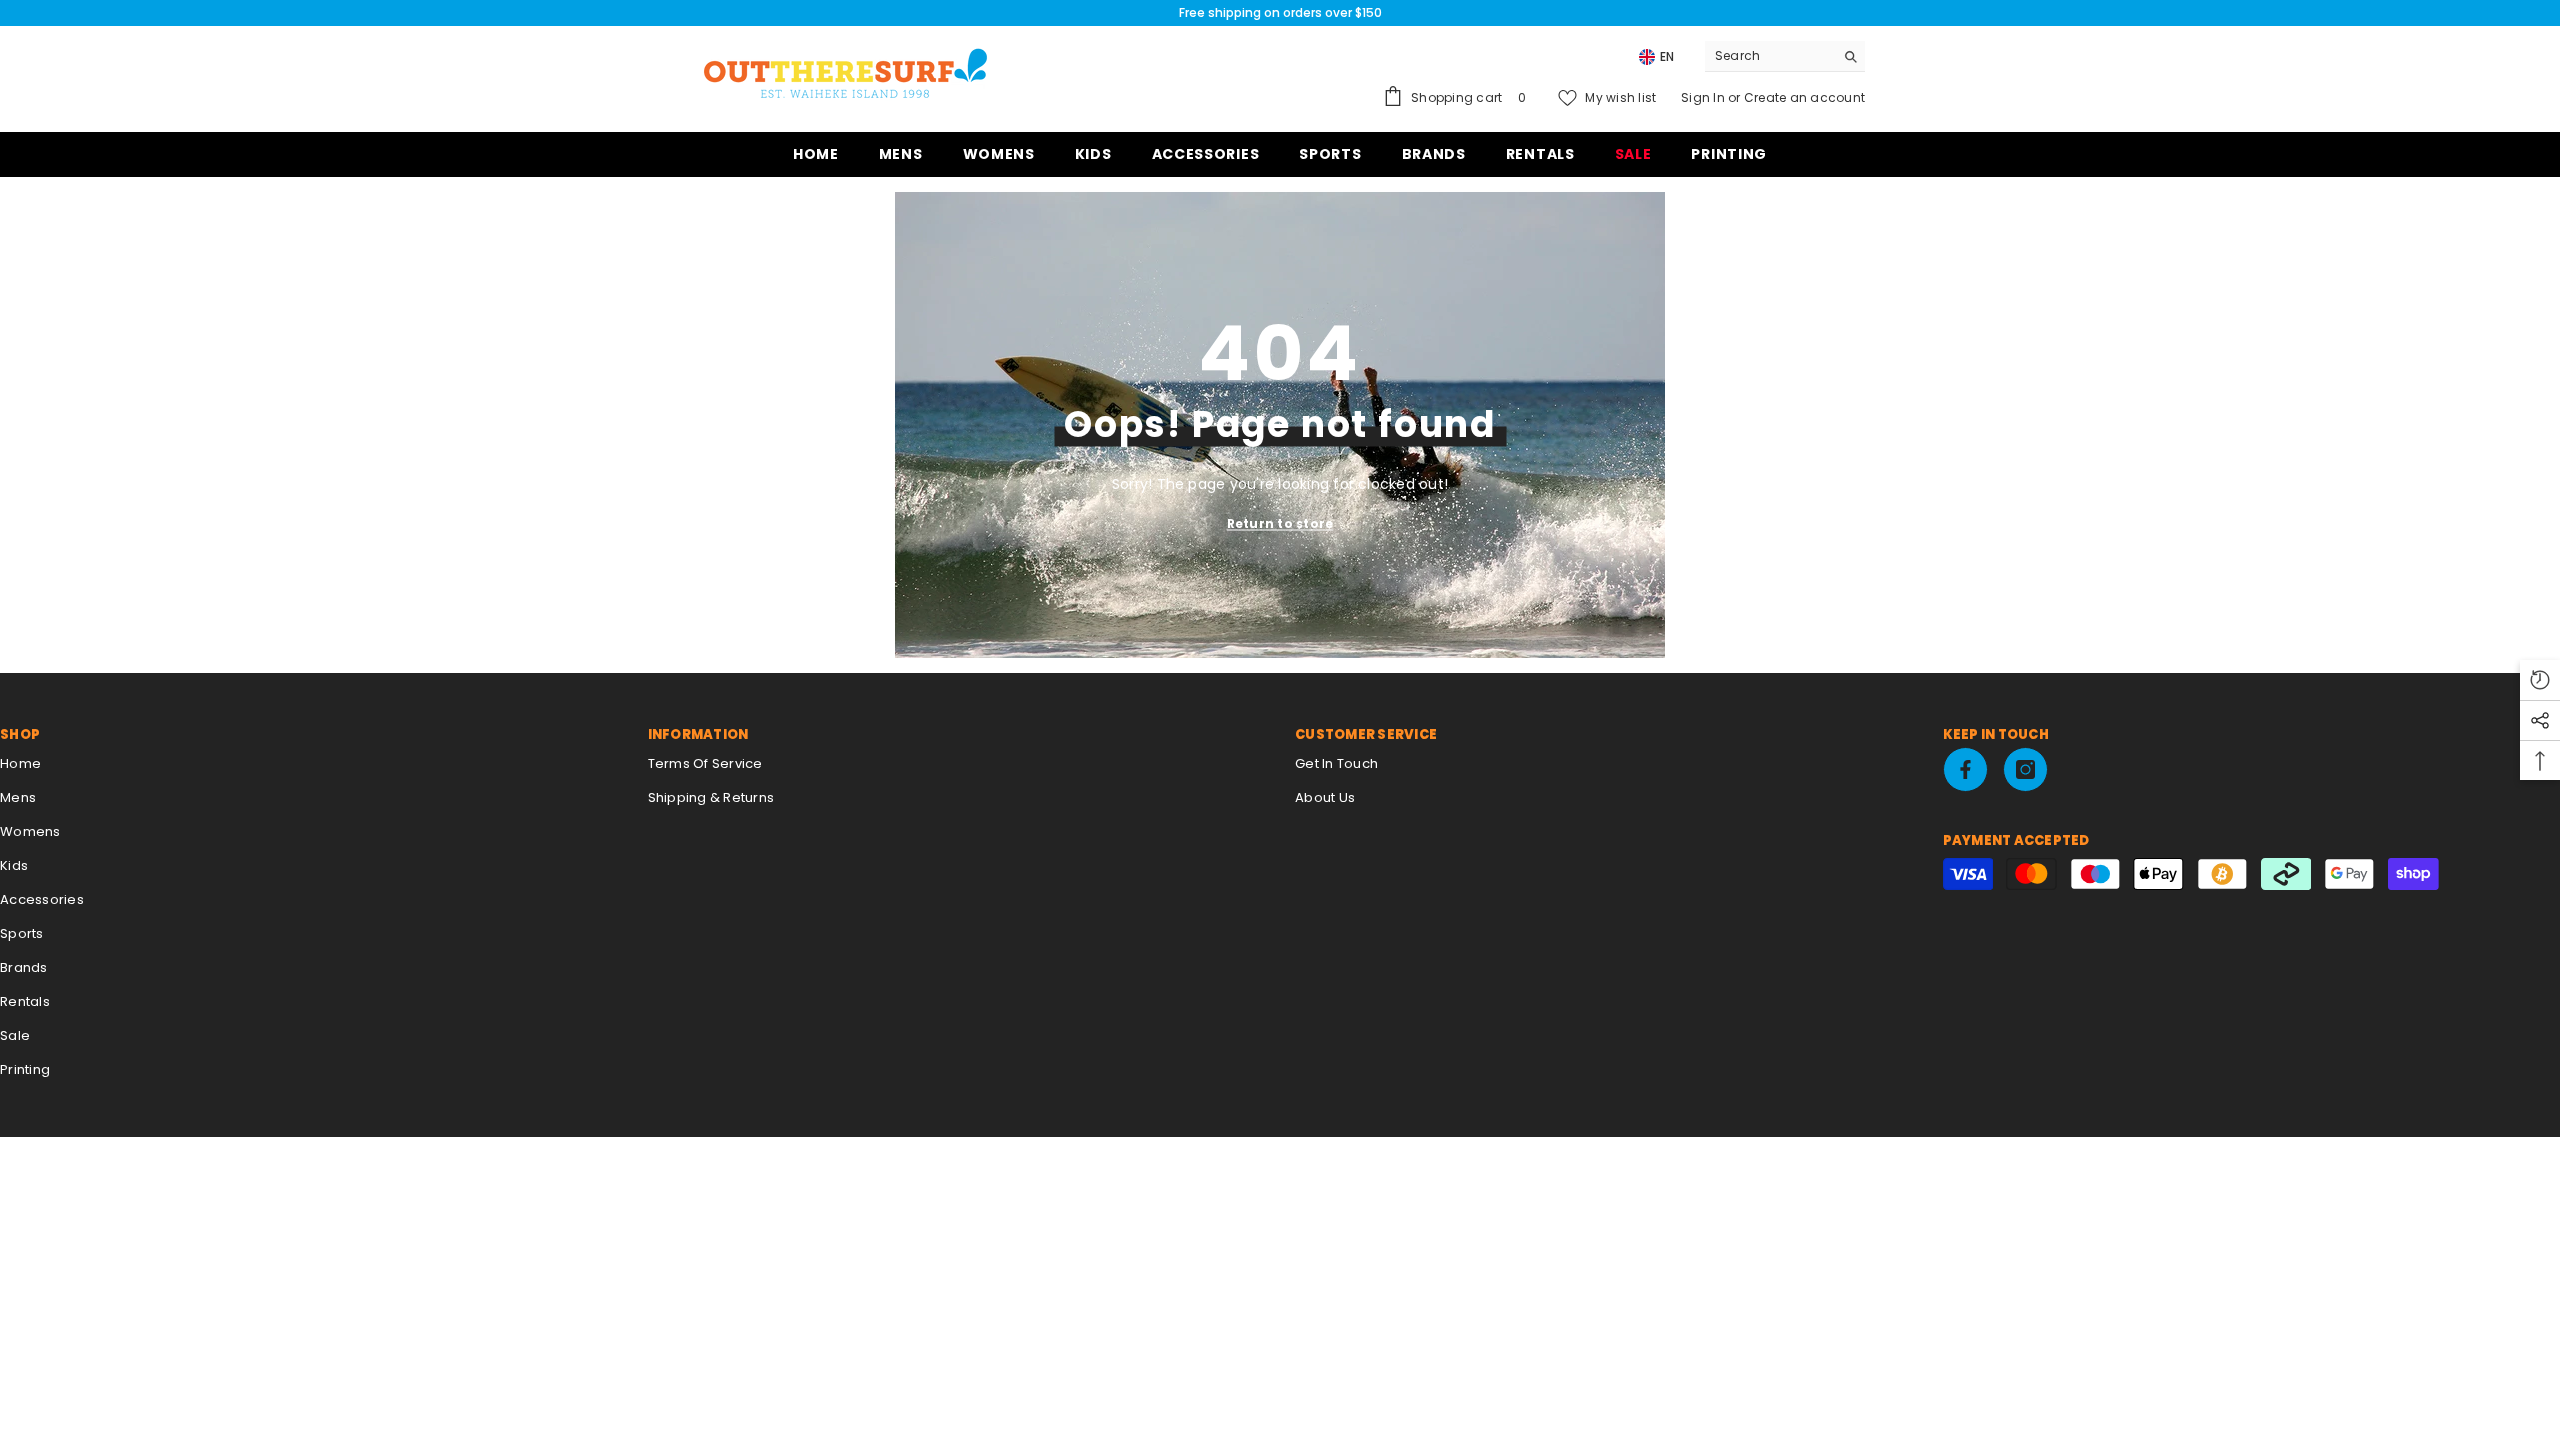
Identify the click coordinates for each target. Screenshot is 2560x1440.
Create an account (1804, 97)
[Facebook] (1965, 769)
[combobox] (1769, 56)
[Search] (1785, 56)
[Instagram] (2025, 769)
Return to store (1280, 523)
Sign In (1704, 97)
